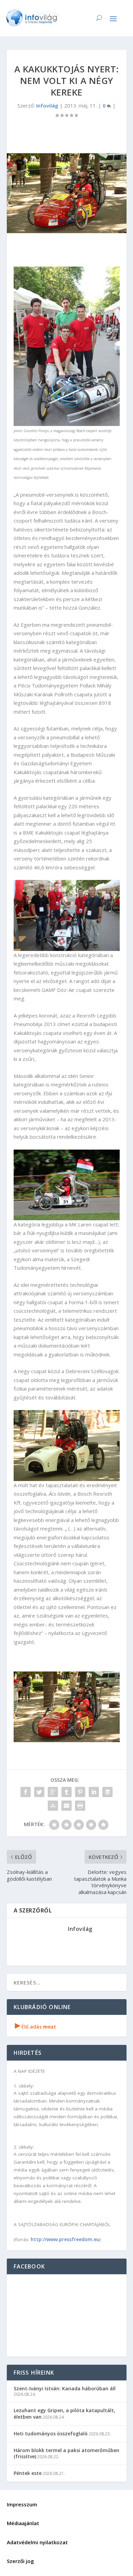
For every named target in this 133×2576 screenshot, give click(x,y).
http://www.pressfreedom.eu (65, 2239)
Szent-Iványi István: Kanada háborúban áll (65, 2388)
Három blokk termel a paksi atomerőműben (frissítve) (66, 2453)
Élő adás (35, 2027)
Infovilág (47, 105)
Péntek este (28, 2473)
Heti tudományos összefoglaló (51, 2433)
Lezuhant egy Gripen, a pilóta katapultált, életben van (64, 2413)
